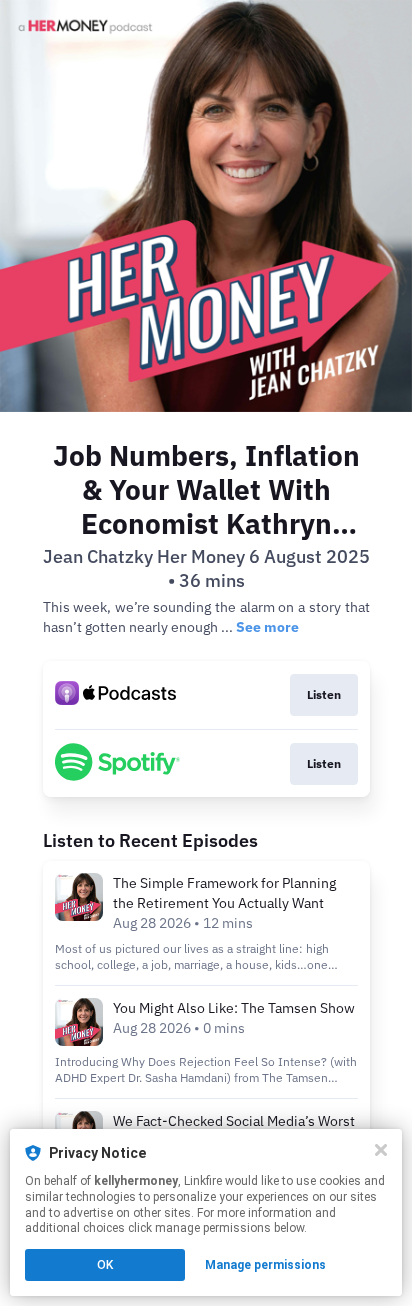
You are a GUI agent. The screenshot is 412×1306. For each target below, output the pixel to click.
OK (105, 1265)
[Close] (381, 1150)
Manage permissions (265, 1265)
